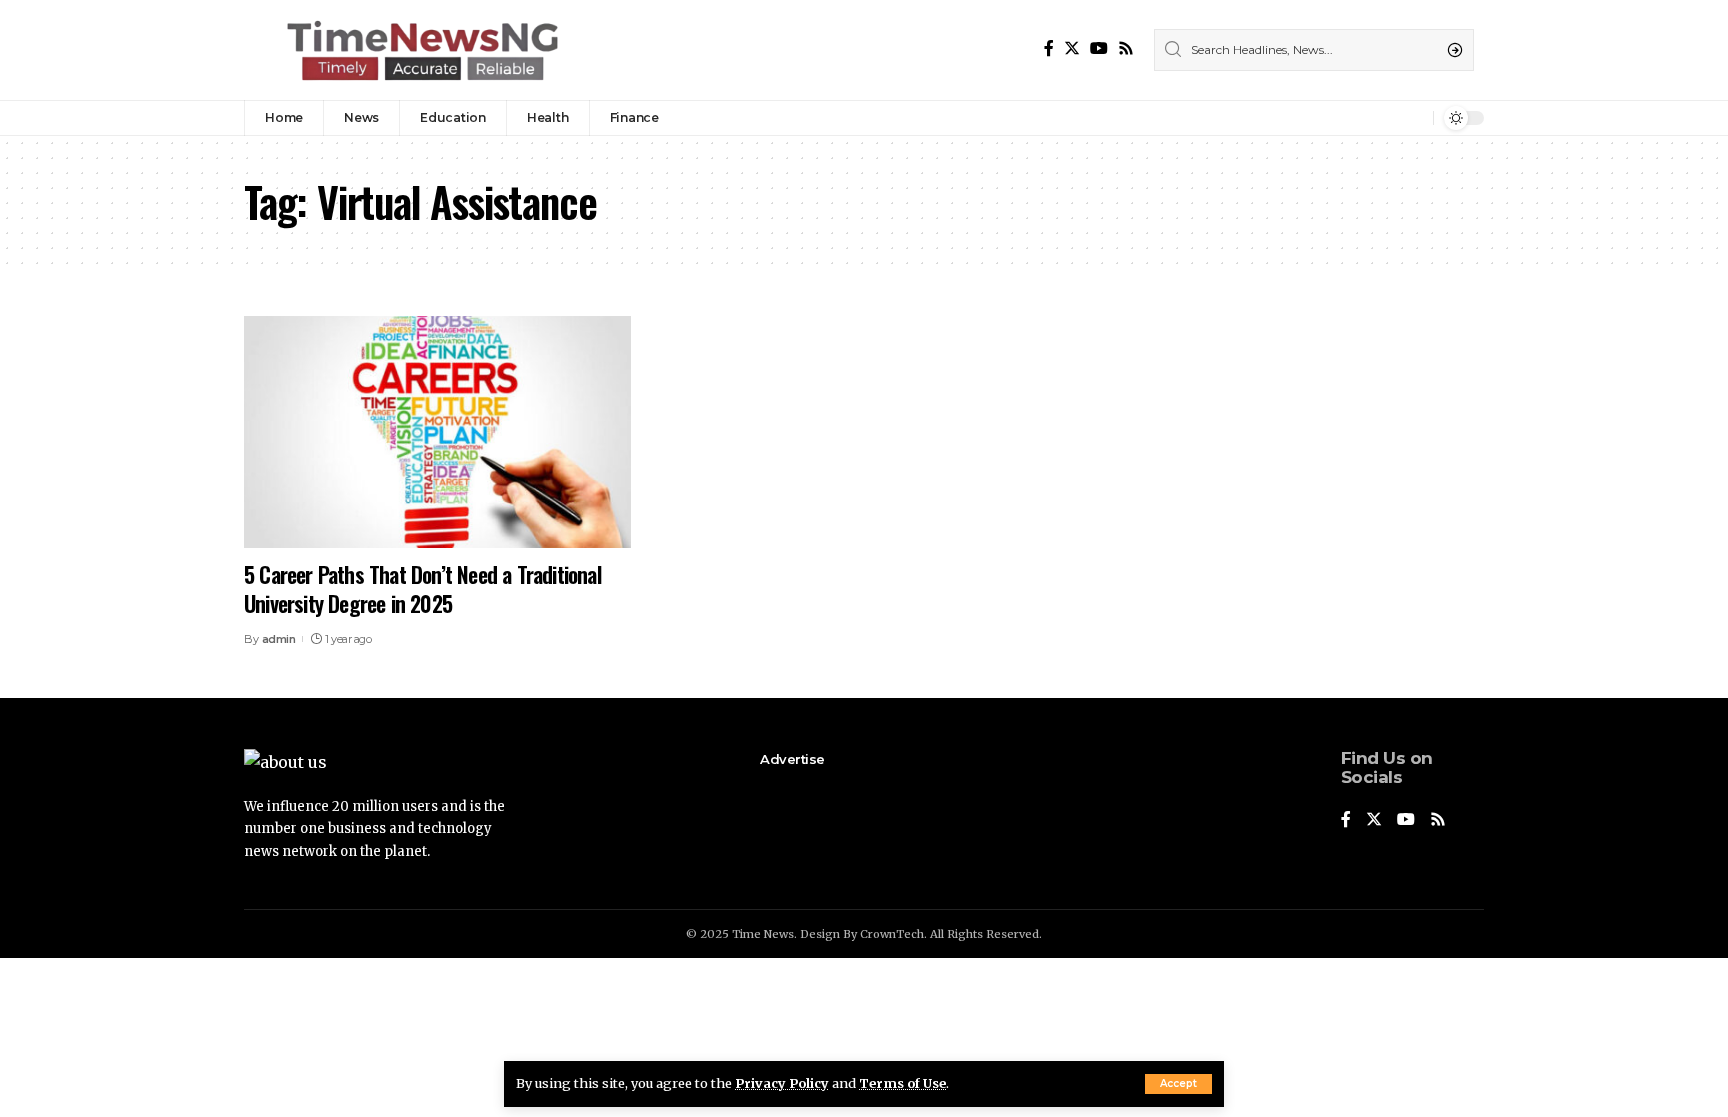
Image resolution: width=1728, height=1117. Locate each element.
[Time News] (422, 50)
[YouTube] (1099, 48)
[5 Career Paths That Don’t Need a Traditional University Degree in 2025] (437, 432)
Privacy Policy (782, 1083)
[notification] (1413, 118)
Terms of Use (902, 1083)
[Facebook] (1049, 48)
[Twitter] (1072, 48)
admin (279, 639)
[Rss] (1126, 48)
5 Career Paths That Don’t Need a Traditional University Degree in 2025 (422, 588)
